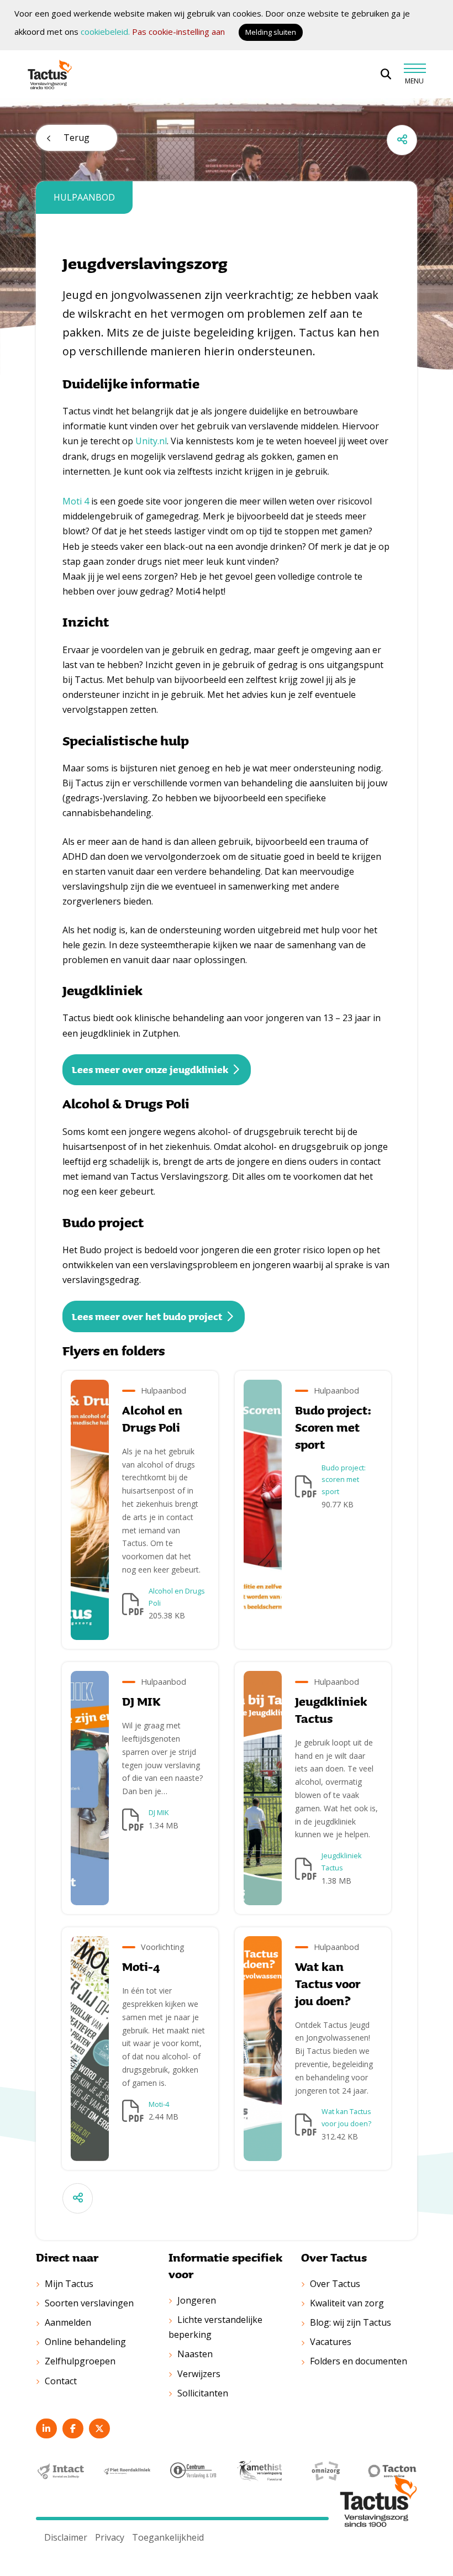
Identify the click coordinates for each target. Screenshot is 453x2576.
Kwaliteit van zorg (347, 2303)
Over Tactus (335, 2284)
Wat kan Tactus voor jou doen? (346, 2117)
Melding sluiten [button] (271, 32)
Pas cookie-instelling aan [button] (178, 31)
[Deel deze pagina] (402, 140)
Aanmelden (68, 2322)
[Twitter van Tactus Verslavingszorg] (99, 2428)
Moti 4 (76, 501)
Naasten (195, 2354)
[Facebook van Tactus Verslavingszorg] (73, 2428)
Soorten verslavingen (89, 2303)
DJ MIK (159, 1812)
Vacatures (331, 2342)
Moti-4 (159, 2104)
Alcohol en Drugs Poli (177, 1597)
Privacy (110, 2537)
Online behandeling (85, 2342)
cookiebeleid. (105, 31)
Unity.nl (151, 441)
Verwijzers (199, 2374)
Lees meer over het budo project (147, 1316)
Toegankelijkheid (168, 2537)
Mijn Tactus (69, 2284)
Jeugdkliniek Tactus (342, 1862)
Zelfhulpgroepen (80, 2361)
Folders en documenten (359, 2361)
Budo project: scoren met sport (344, 1480)
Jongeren (197, 2300)
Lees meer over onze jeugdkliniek (150, 1069)
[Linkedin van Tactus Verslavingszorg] (46, 2428)
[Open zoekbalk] (386, 74)
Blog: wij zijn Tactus (351, 2322)
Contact (61, 2381)
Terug (77, 138)
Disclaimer (66, 2537)
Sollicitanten (203, 2393)
